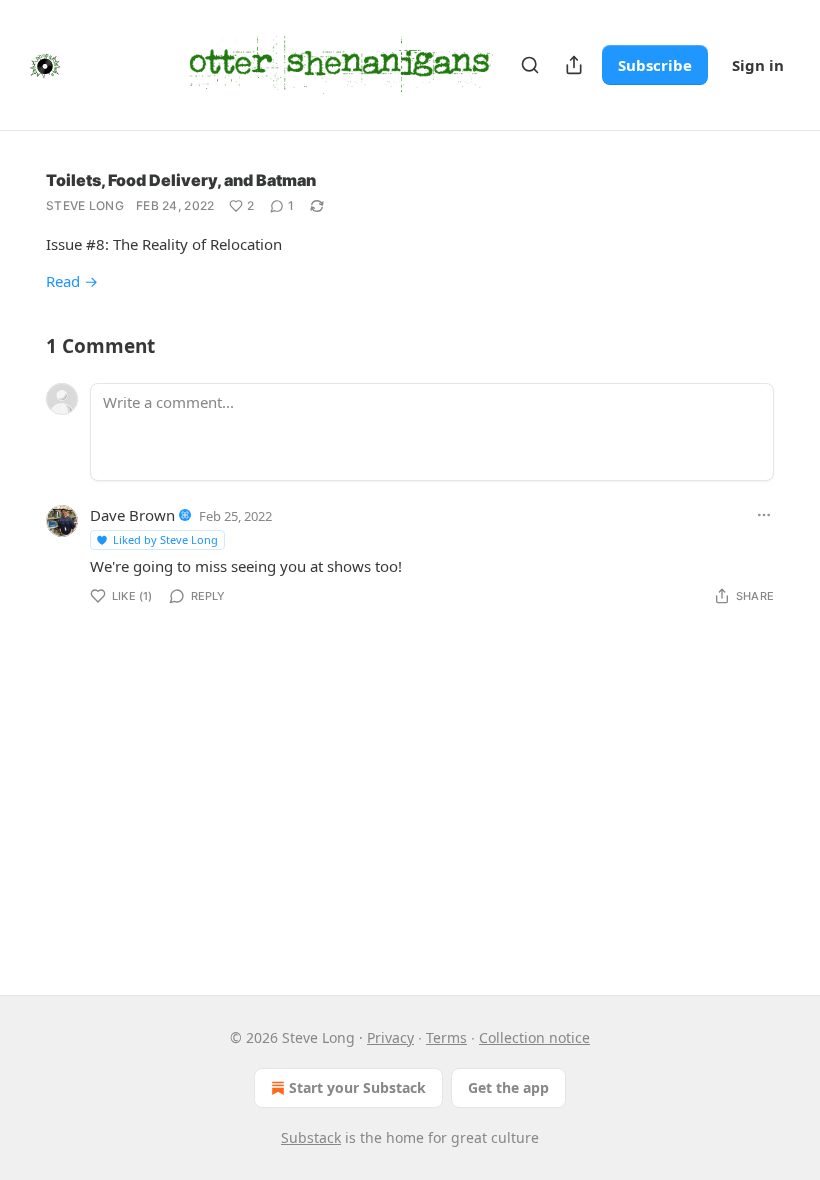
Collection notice (534, 1037)
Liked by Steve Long (165, 539)
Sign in (758, 65)
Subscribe (655, 65)
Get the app (508, 1087)
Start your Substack (357, 1087)
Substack (311, 1137)
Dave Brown (132, 515)
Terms (446, 1037)
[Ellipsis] (764, 515)
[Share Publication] (574, 65)
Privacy (390, 1037)
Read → (72, 281)
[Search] (530, 65)
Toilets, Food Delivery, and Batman (181, 180)
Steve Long (85, 205)
